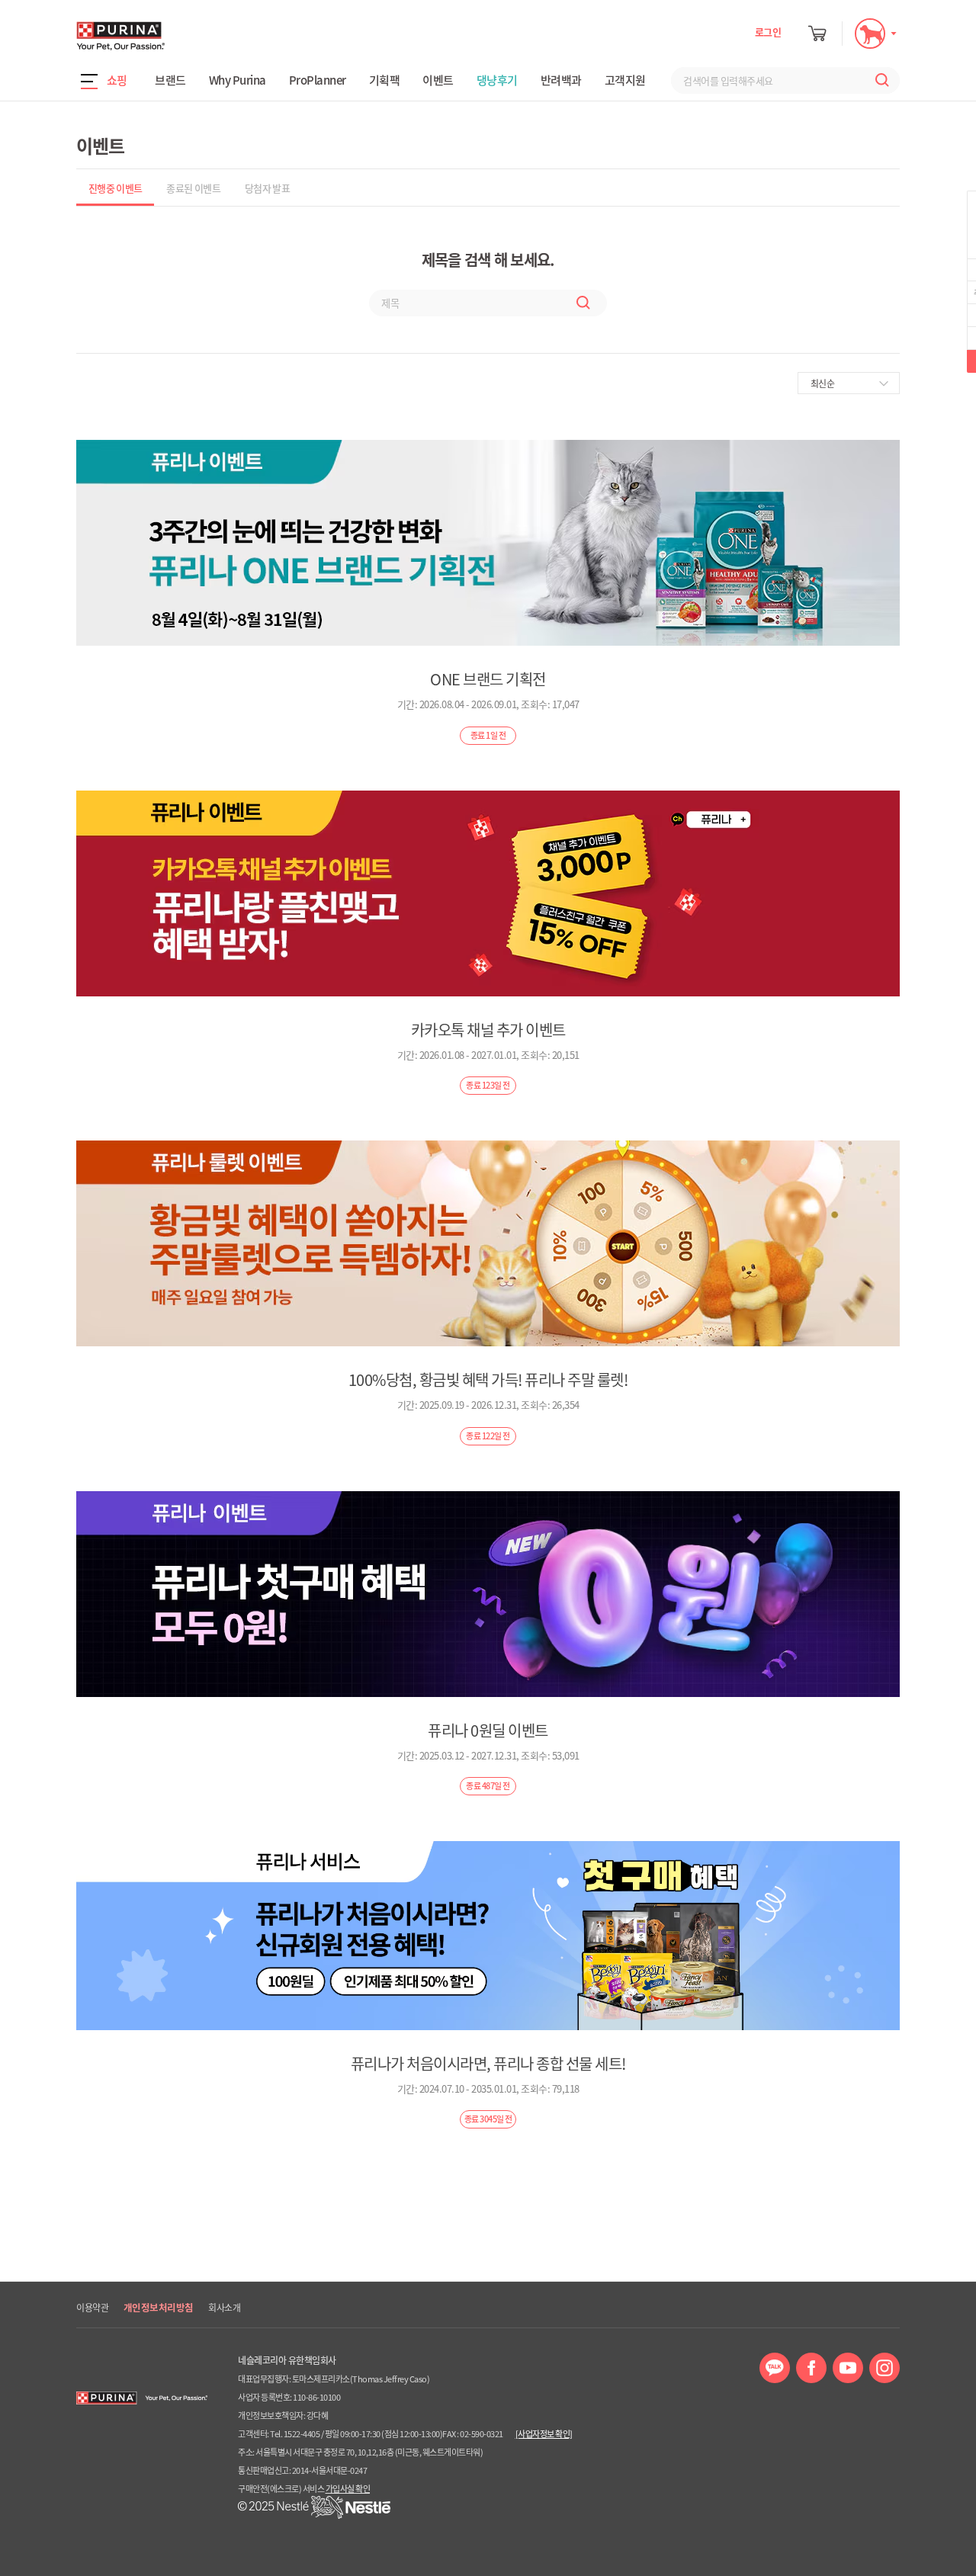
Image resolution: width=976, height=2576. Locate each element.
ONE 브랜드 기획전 (488, 679)
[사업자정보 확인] (544, 2434)
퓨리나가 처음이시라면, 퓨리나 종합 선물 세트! (488, 2063)
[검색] (878, 80)
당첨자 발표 (267, 188)
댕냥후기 (497, 80)
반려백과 (561, 80)
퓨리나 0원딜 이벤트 (488, 1730)
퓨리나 (164, 36)
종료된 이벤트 (193, 188)
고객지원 (625, 80)
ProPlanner (318, 80)
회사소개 (224, 2308)
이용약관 (92, 2308)
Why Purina (238, 80)
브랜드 (170, 80)
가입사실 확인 (348, 2489)
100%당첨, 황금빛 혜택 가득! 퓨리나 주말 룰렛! (488, 1379)
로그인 (768, 32)
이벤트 (438, 80)
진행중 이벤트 (115, 188)
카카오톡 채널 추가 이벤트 (488, 1030)
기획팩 (385, 80)
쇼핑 (117, 80)
